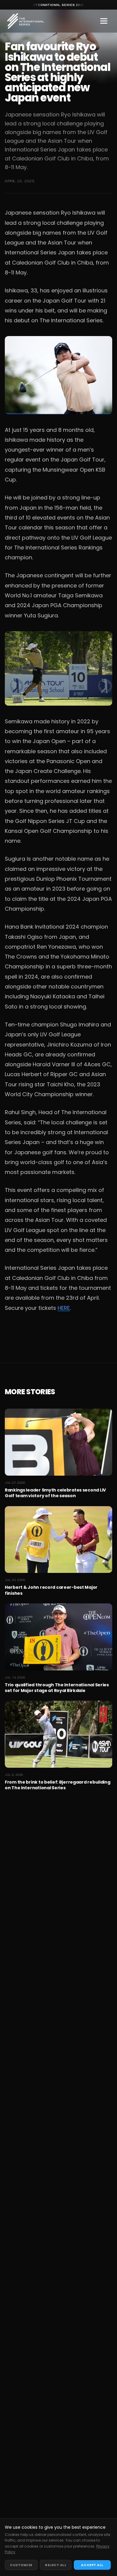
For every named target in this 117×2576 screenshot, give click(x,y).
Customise (21, 2565)
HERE (64, 1308)
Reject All (56, 2565)
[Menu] (104, 21)
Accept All (92, 2565)
